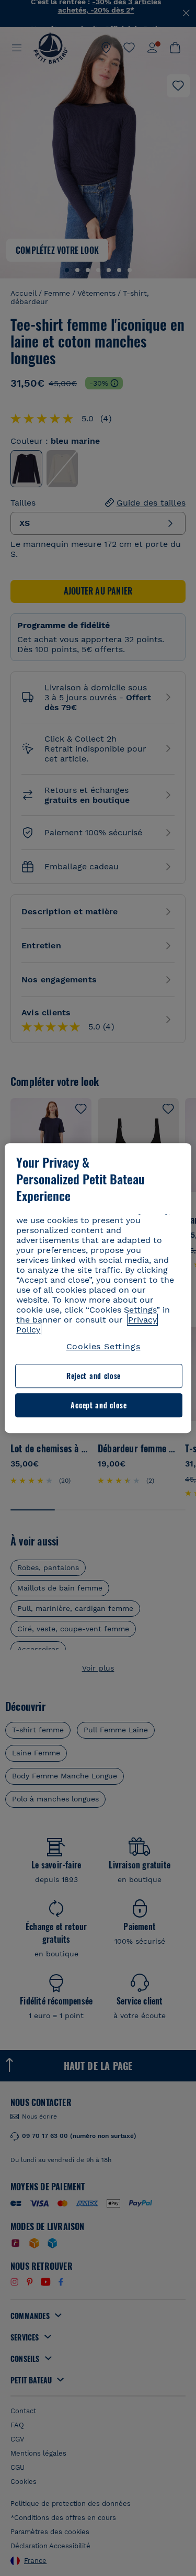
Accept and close (99, 1405)
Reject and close (94, 1376)
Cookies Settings (103, 1346)
